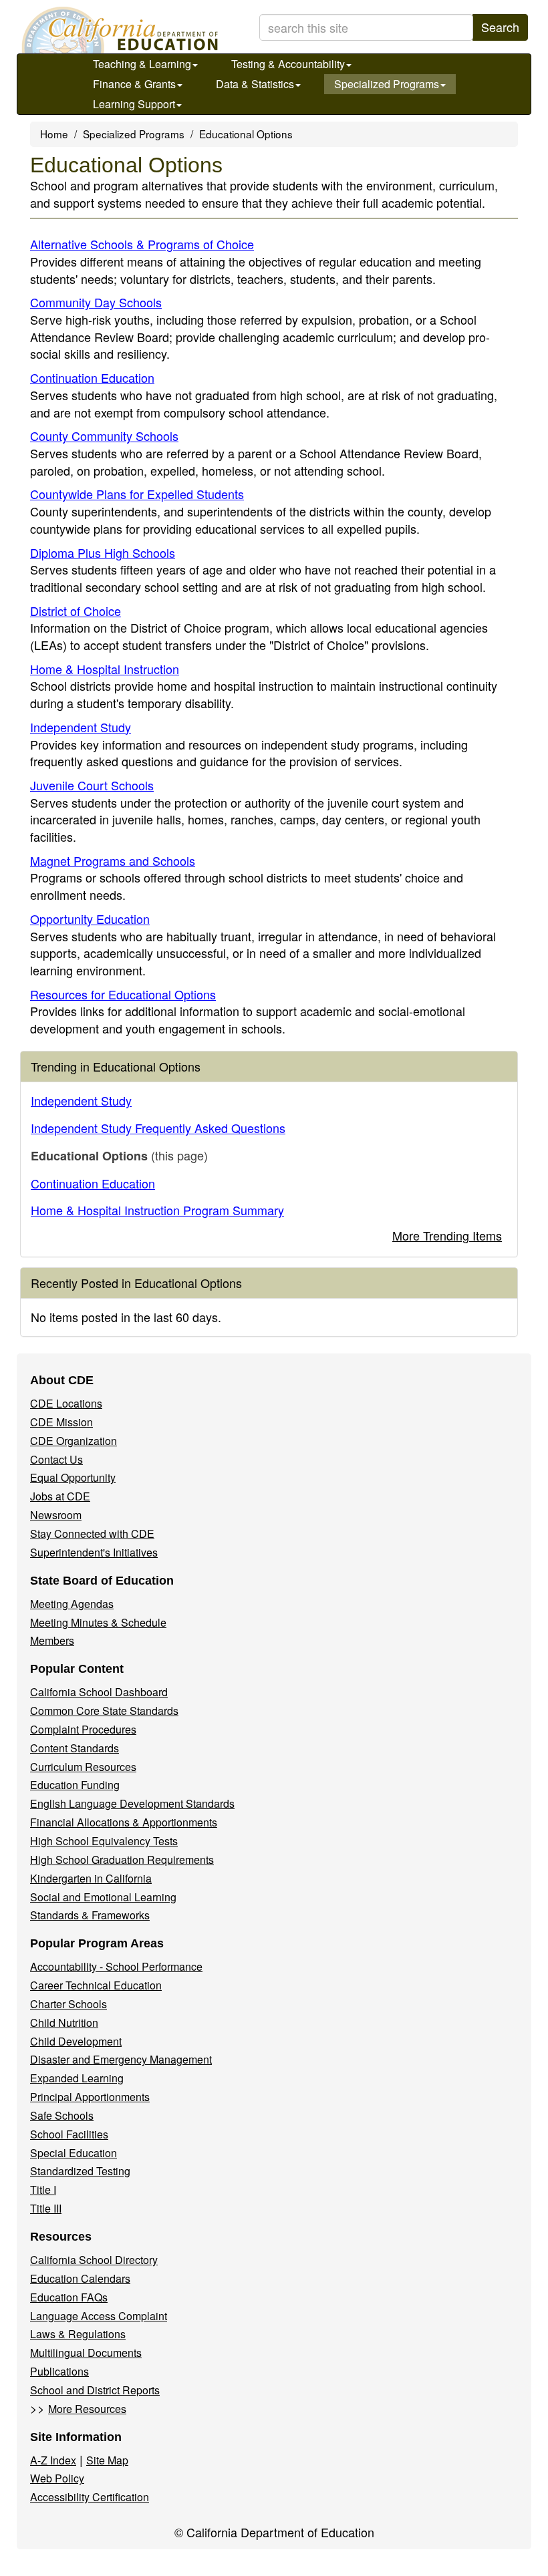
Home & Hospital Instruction (105, 669)
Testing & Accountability (288, 64)
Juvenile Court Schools (92, 785)
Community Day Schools (96, 302)
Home (54, 134)
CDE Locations (66, 1403)
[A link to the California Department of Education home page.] (118, 30)
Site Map (107, 2460)
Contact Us (56, 1459)
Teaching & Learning (142, 64)
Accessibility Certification (90, 2497)
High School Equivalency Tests (104, 1841)
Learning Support (134, 104)
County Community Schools (104, 436)
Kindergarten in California (91, 1878)
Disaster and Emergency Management (121, 2059)
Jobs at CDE (60, 1496)
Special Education (74, 2153)
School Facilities (69, 2134)
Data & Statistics (255, 84)
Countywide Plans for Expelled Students (137, 494)
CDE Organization (74, 1441)
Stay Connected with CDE (92, 1534)
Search (500, 27)
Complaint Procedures (83, 1729)
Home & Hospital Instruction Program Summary (157, 1210)
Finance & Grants (134, 84)
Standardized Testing (80, 2171)
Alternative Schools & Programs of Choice (142, 244)
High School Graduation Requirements (122, 1860)
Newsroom (56, 1515)
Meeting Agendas (72, 1604)
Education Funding (75, 1785)
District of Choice (76, 611)
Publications (59, 2371)
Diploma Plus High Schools (103, 552)
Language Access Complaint (99, 2316)
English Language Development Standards (132, 1803)
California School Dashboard (99, 1692)
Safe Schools (62, 2115)
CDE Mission (61, 1422)
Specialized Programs (387, 84)
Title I (43, 2190)
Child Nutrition (64, 2023)
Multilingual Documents (86, 2353)
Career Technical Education (96, 1985)
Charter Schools (68, 2004)
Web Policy (57, 2478)
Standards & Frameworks (90, 1915)
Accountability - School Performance (116, 1966)
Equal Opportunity (73, 1477)
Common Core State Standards (104, 1711)
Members (52, 1640)
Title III (46, 2208)
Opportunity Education (90, 919)
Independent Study (81, 727)
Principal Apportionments (90, 2097)
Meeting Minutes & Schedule (98, 1622)
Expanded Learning (77, 2078)
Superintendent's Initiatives (94, 1552)
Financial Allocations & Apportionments (124, 1822)
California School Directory (94, 2260)
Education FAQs (69, 2297)
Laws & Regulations (78, 2334)
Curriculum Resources (83, 1767)
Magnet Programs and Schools (113, 860)
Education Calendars (80, 2278)
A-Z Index (53, 2460)
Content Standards (75, 1748)
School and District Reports (95, 2390)
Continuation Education (92, 377)
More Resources (87, 2409)
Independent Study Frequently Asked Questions (158, 1128)
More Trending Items (447, 1235)
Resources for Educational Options (123, 994)
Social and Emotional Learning (103, 1897)
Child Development (76, 2041)
